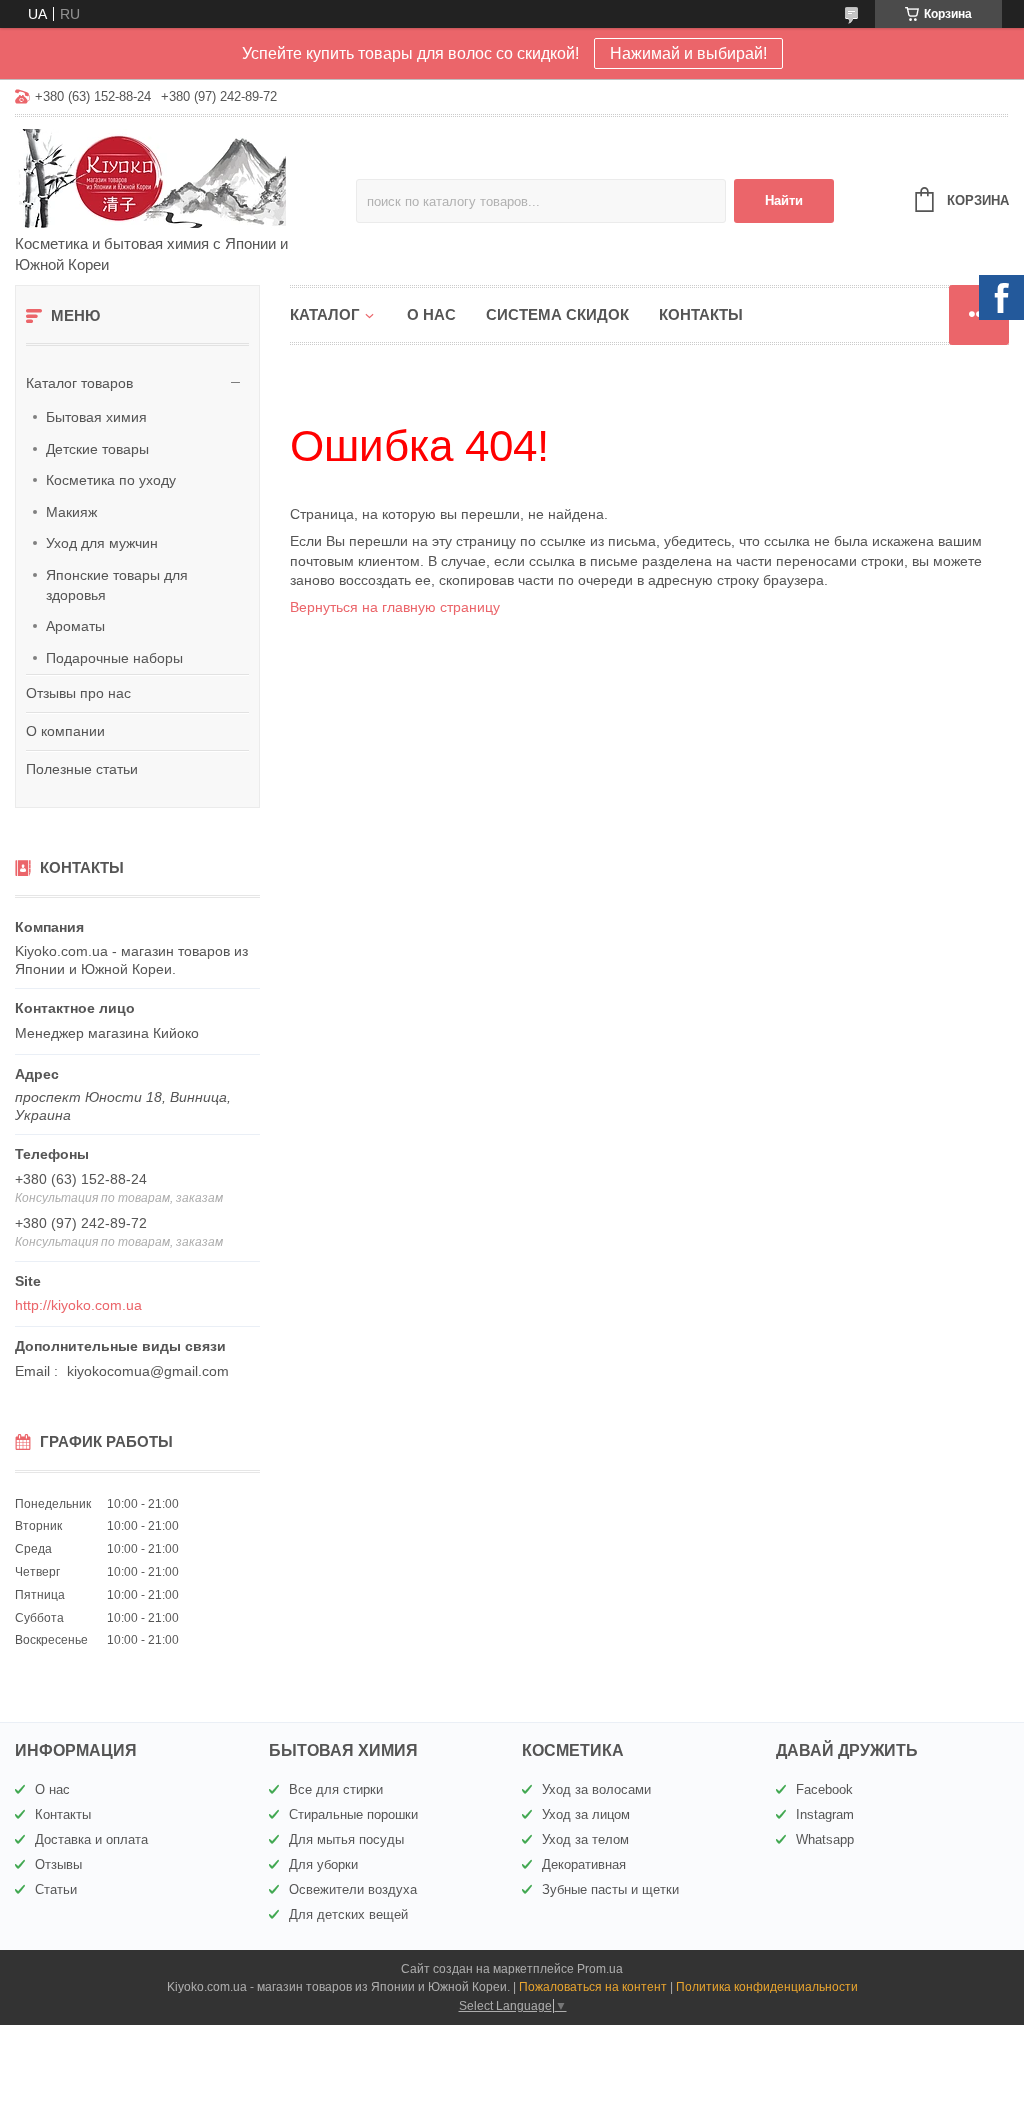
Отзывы (58, 1864)
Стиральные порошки (353, 1814)
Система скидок (557, 314)
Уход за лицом (586, 1814)
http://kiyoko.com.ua (78, 1305)
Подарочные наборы (114, 658)
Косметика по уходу (111, 480)
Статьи (56, 1889)
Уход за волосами (596, 1789)
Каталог (325, 314)
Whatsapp (825, 1839)
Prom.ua (600, 1969)
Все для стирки (336, 1789)
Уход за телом (585, 1839)
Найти (784, 200)
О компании (65, 731)
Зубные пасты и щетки (610, 1889)
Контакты (701, 314)
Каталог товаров (79, 383)
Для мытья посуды (346, 1839)
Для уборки (323, 1864)
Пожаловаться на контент (593, 1987)
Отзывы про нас (78, 693)
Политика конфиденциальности (767, 1987)
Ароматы (75, 626)
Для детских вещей (348, 1914)
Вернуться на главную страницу (395, 607)
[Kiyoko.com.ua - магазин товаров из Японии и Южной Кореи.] (185, 177)
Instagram (825, 1814)
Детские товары (97, 449)
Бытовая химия (96, 417)
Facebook (824, 1789)
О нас (431, 314)
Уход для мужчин (102, 543)
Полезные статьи (82, 769)
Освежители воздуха (353, 1889)
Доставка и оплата (91, 1839)
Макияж (71, 512)
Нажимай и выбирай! (688, 53)
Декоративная (584, 1864)
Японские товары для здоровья (117, 585)
